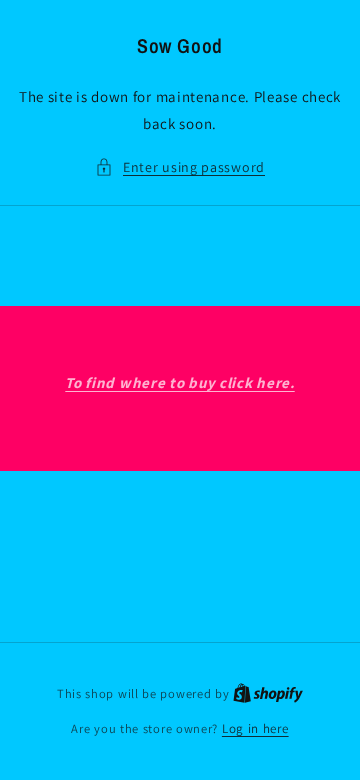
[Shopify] (268, 693)
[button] (180, 167)
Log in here (255, 728)
